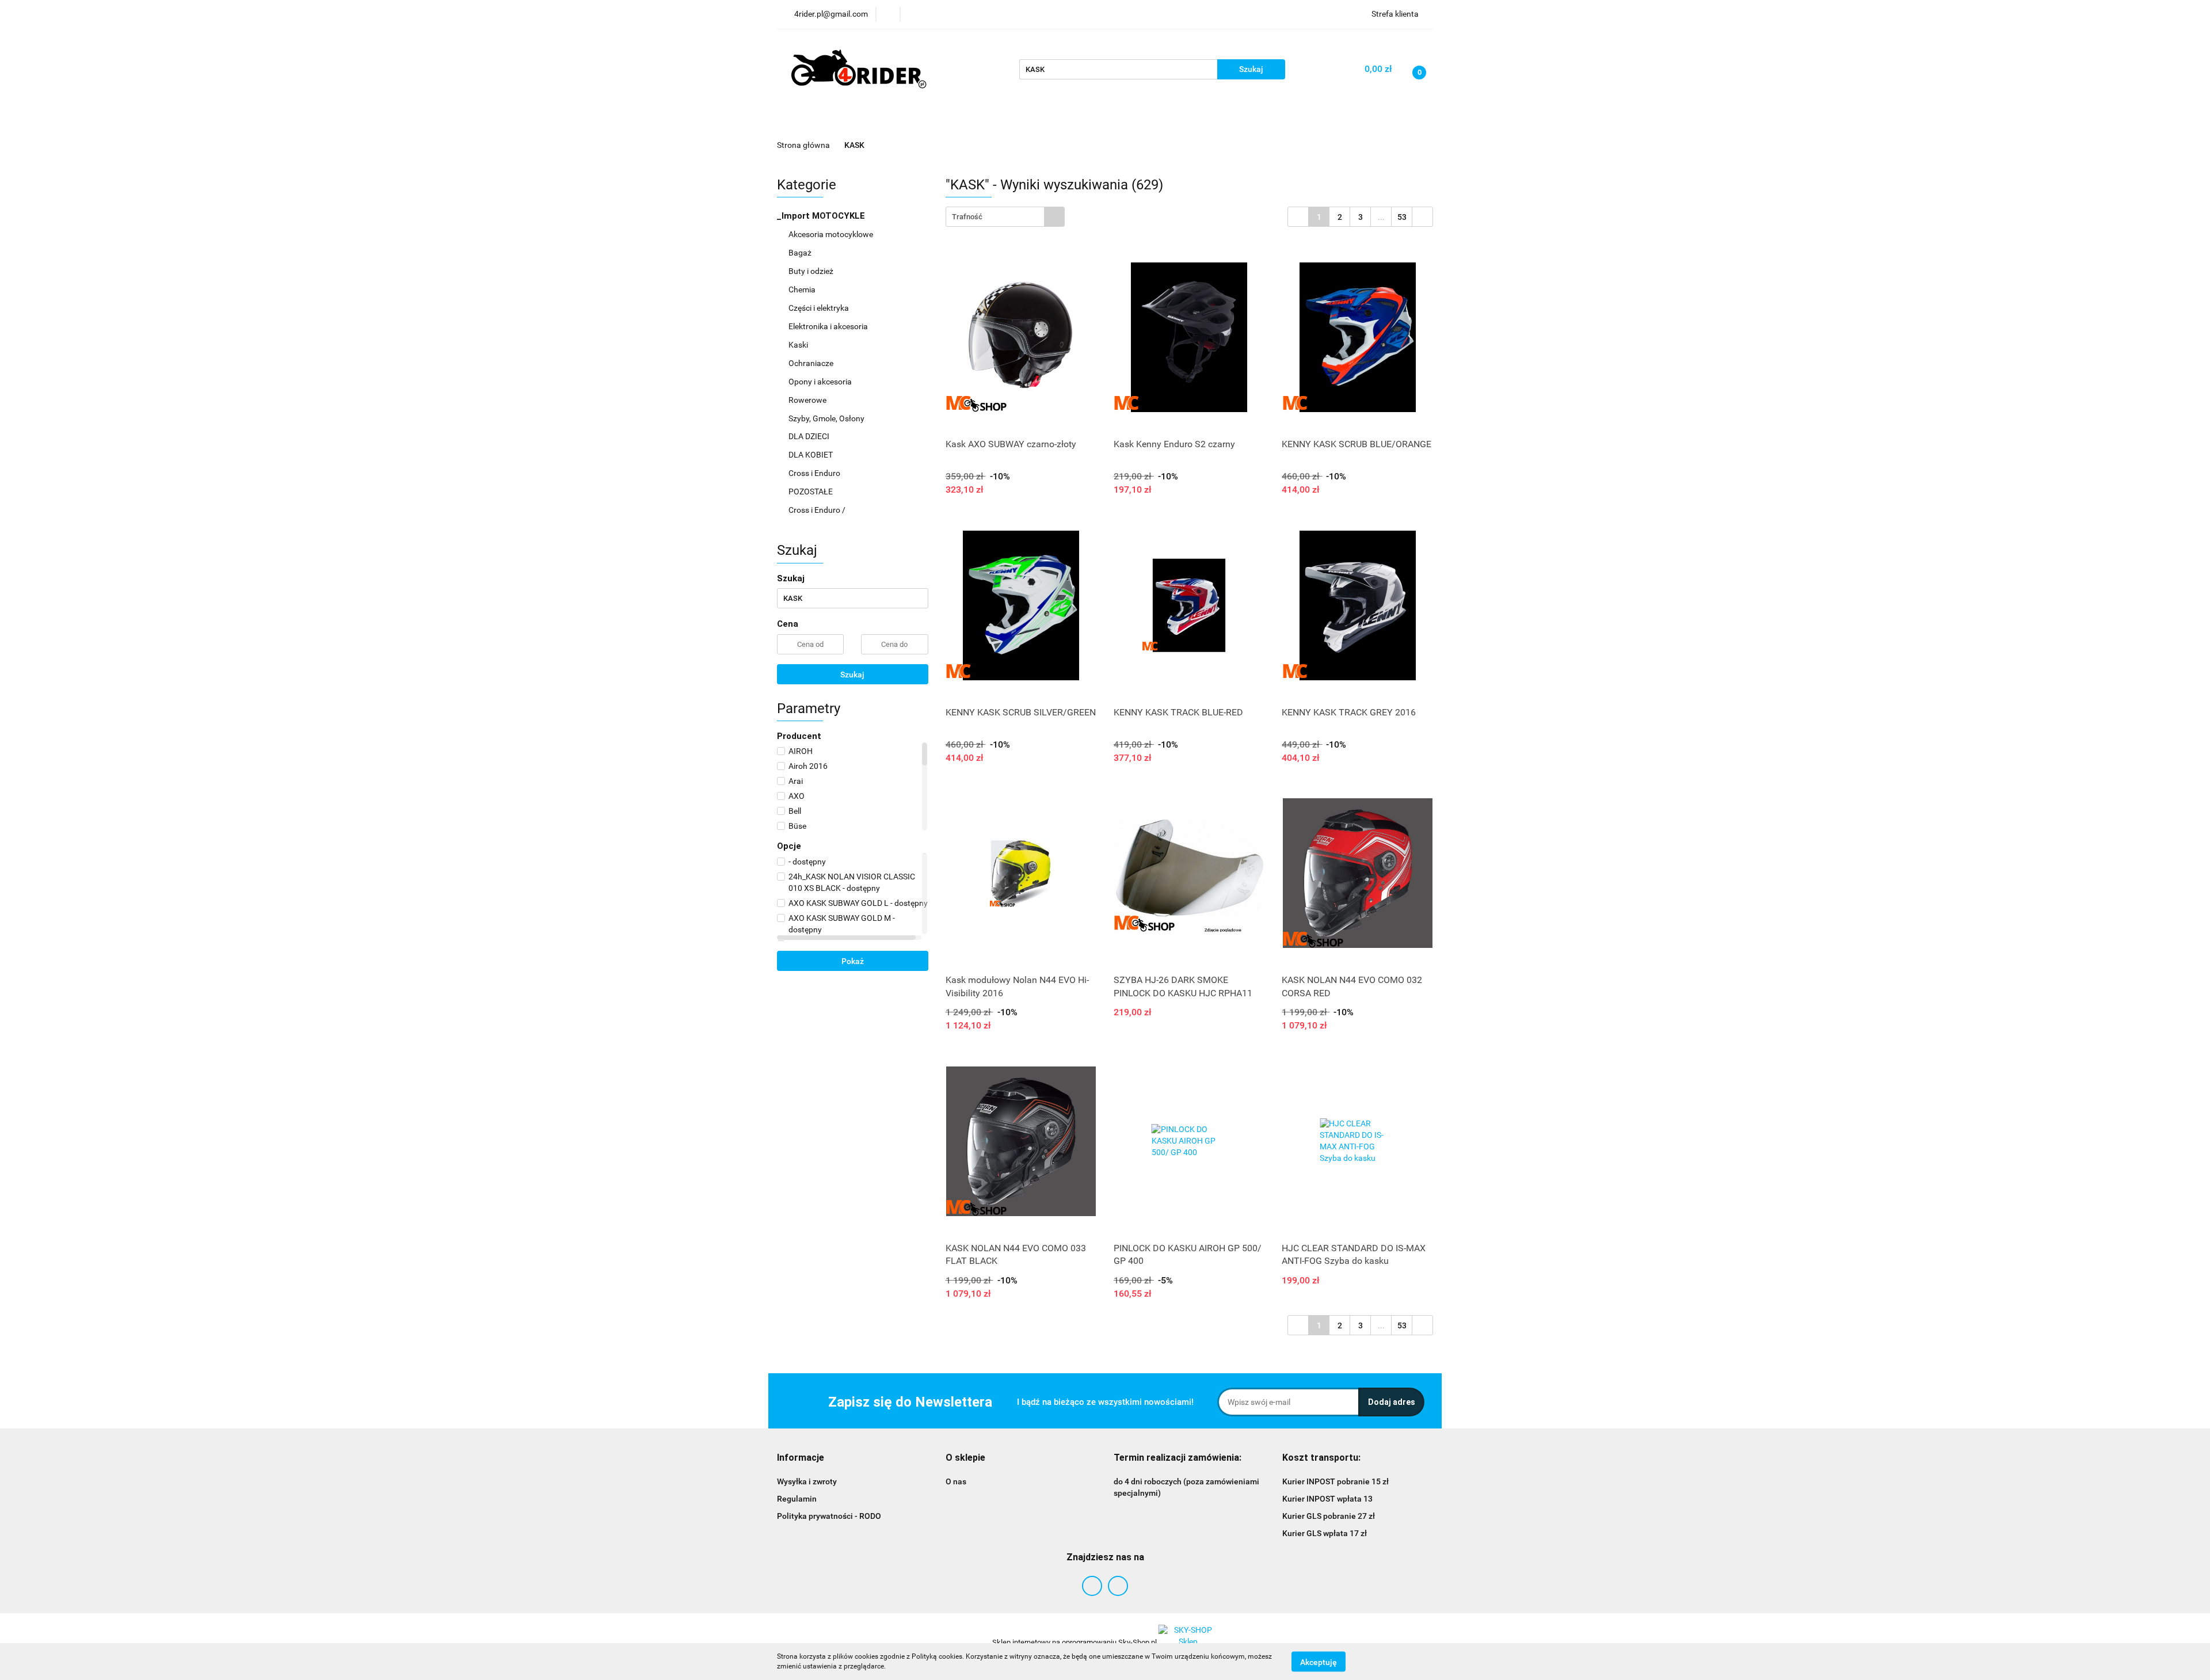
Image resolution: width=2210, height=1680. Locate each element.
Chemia (803, 289)
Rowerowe (808, 400)
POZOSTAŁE (811, 492)
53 (1402, 217)
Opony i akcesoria (821, 382)
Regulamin (797, 1499)
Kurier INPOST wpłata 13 (1327, 1499)
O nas (956, 1481)
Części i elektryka (820, 308)
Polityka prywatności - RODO (829, 1516)
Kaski (799, 345)
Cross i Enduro (815, 473)
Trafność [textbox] (967, 217)
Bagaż (801, 253)
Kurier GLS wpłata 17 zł (1325, 1533)
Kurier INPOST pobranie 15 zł (1335, 1481)
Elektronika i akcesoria (829, 326)
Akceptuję (1319, 1662)
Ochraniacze (812, 363)
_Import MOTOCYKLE (822, 216)
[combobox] (1005, 217)
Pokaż (853, 961)
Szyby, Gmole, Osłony (827, 418)
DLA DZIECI (810, 436)
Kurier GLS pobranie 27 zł (1329, 1516)
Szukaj (852, 675)
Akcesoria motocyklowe (832, 234)
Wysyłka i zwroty (807, 1481)
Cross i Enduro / (817, 510)
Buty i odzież (812, 271)
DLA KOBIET (811, 455)
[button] (801, 1458)
